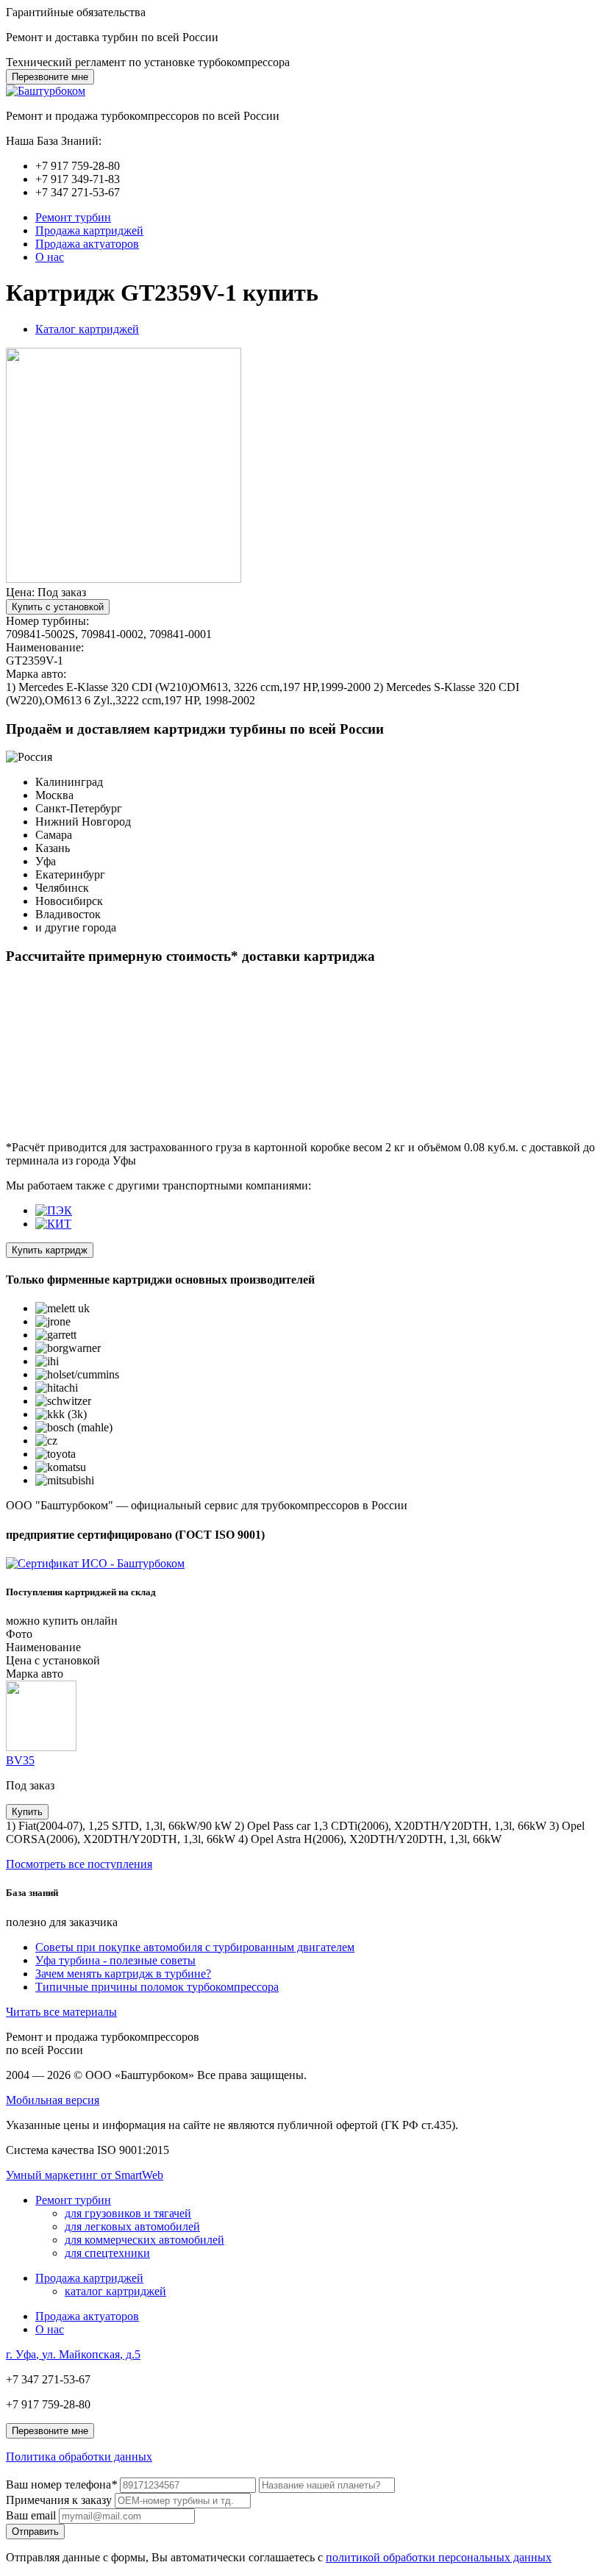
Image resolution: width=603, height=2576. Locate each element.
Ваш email (31, 2515)
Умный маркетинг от (85, 2175)
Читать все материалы (61, 2012)
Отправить (35, 2532)
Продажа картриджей (89, 230)
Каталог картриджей (87, 329)
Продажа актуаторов (87, 244)
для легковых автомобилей (132, 2226)
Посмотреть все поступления (79, 1864)
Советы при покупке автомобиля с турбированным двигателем (195, 1947)
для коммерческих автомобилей (144, 2240)
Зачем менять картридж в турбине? (123, 1974)
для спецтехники (107, 2253)
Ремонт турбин (73, 217)
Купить (27, 1812)
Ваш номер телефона (61, 2484)
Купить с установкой (58, 607)
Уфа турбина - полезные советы (115, 1960)
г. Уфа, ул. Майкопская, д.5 (73, 2354)
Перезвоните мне (50, 77)
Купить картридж (50, 1250)
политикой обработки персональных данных (439, 2557)
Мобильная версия (53, 2100)
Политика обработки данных (79, 2457)
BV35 (20, 1760)
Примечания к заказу (59, 2500)
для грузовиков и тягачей (128, 2213)
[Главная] (46, 91)
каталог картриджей (115, 2291)
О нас (50, 257)
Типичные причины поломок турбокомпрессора (157, 1987)
